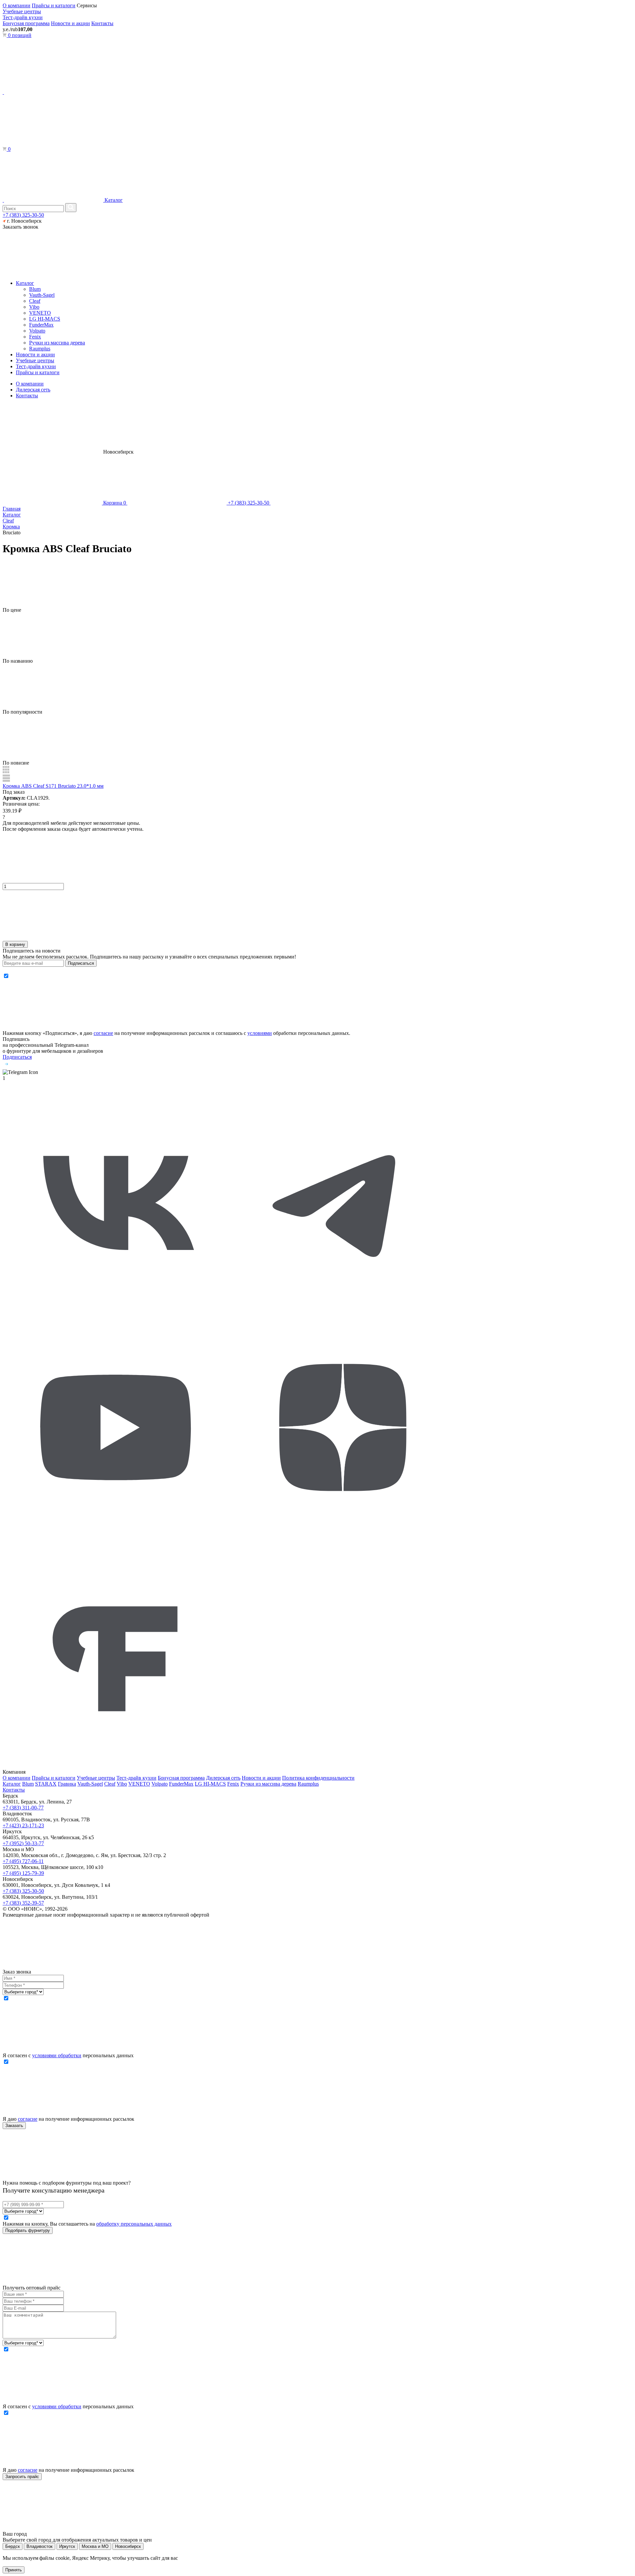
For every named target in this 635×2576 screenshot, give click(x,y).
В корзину (15, 944)
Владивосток (40, 2546)
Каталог (113, 200)
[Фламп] (116, 1766)
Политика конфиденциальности (318, 1778)
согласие (103, 1033)
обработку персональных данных (134, 2224)
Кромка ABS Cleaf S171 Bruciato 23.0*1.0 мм (53, 786)
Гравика (67, 1784)
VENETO (40, 313)
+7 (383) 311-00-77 (23, 1808)
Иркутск (67, 2546)
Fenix (35, 337)
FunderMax (41, 325)
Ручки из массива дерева (57, 343)
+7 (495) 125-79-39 (23, 1873)
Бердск (13, 2546)
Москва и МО (95, 2546)
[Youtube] (116, 1539)
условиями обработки (57, 2055)
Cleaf (35, 301)
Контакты (102, 23)
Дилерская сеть (33, 390)
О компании (17, 5)
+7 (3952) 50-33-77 (23, 1843)
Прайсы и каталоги (54, 5)
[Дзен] (343, 1539)
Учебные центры (22, 11)
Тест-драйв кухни (23, 17)
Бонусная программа (26, 23)
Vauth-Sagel (42, 295)
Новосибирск (128, 2546)
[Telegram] (343, 1311)
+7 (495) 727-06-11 (23, 1861)
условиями (260, 1033)
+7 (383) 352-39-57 (23, 1903)
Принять (14, 2570)
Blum (35, 289)
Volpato (37, 331)
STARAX (46, 1784)
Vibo (34, 307)
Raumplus (40, 349)
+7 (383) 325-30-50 (23, 215)
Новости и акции (70, 23)
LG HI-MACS (45, 319)
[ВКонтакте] (116, 1311)
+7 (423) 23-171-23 (23, 1825)
